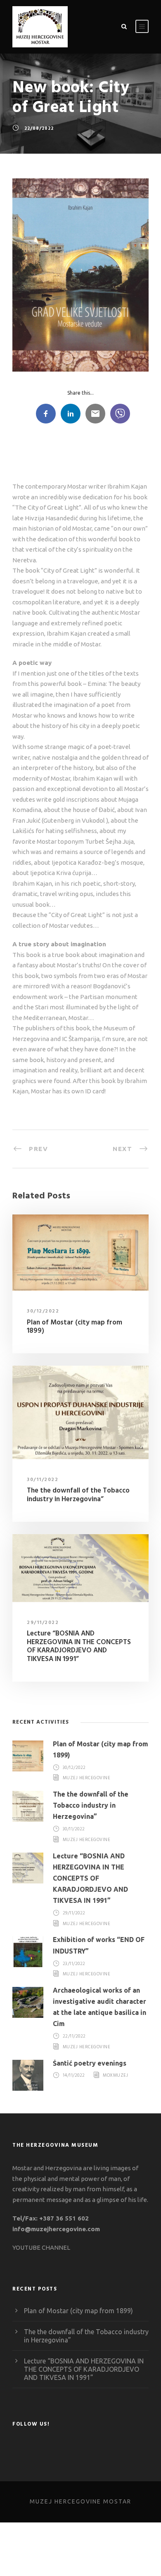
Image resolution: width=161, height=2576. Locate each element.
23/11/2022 (74, 1964)
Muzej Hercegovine (87, 1778)
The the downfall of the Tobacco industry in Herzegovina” (78, 1495)
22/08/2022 (39, 129)
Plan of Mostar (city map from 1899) (75, 1327)
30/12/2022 (43, 1311)
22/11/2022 (74, 2037)
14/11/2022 (74, 2076)
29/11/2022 (43, 1623)
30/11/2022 (43, 1480)
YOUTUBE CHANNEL (41, 2247)
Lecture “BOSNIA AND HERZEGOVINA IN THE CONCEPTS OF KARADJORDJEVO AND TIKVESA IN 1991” (79, 1646)
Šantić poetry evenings (90, 2063)
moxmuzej (115, 2076)
